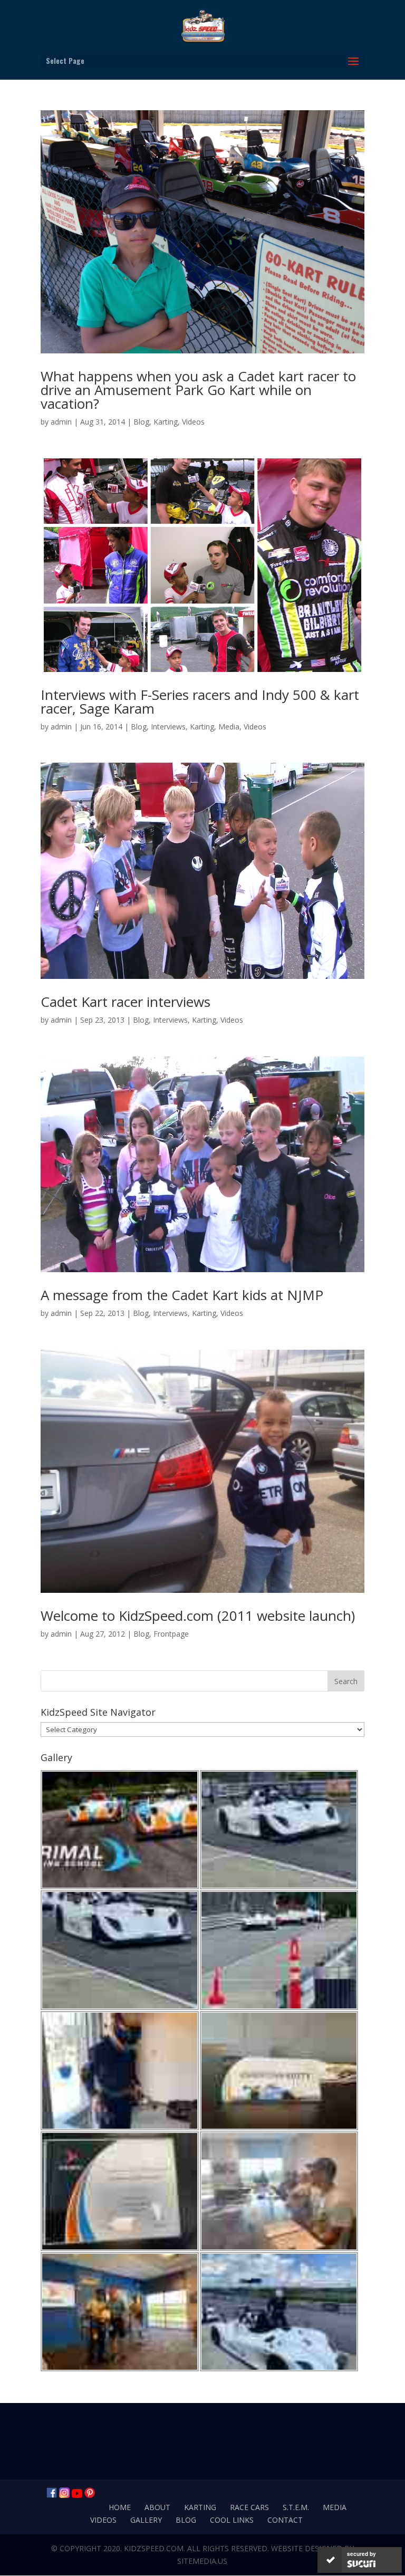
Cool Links (232, 2520)
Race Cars (249, 2507)
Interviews (168, 727)
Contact (285, 2520)
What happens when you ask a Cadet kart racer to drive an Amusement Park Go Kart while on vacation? (198, 390)
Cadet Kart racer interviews (126, 1002)
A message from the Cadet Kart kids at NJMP (182, 1295)
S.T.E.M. (296, 2507)
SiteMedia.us (202, 2561)
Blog (141, 422)
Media (229, 727)
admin (61, 422)
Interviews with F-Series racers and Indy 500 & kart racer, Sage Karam (200, 701)
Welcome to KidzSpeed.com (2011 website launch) (198, 1616)
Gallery (146, 2520)
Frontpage (171, 1634)
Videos (193, 422)
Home (120, 2507)
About (157, 2507)
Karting (166, 422)
